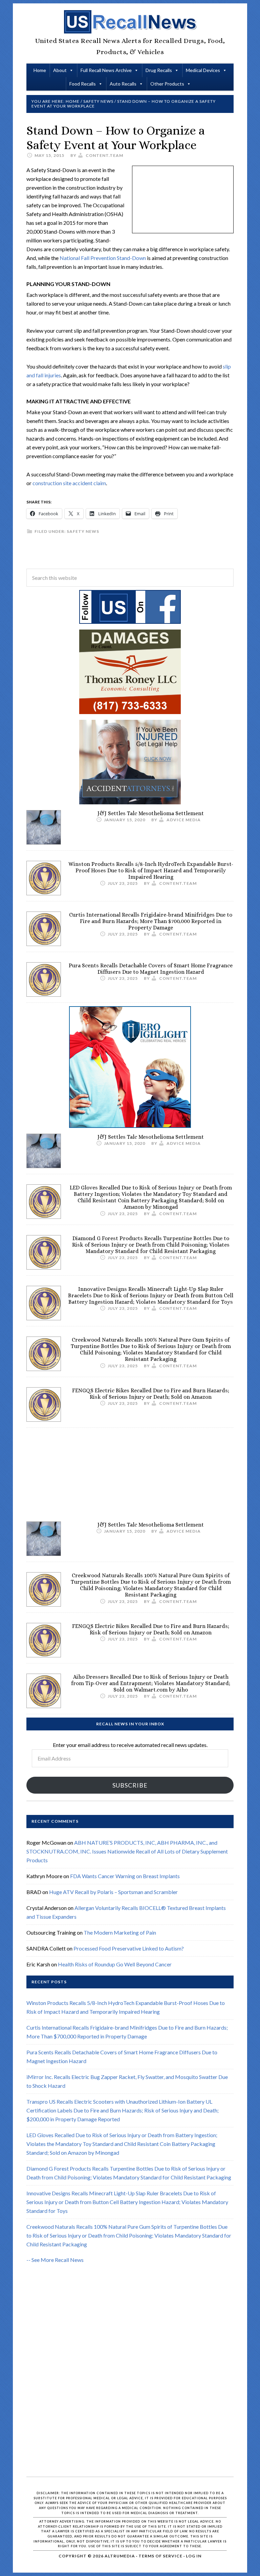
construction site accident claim (69, 483)
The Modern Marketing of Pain (120, 1932)
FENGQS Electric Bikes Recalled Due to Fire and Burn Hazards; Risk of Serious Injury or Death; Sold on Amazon (151, 1394)
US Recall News (130, 22)
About (60, 70)
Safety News (83, 531)
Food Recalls (83, 84)
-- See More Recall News (55, 2260)
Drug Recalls (159, 70)
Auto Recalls (123, 84)
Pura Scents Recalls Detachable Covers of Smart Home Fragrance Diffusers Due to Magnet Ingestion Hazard (151, 969)
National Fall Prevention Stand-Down (103, 258)
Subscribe (130, 1785)
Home (40, 70)
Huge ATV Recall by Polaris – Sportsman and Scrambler (113, 1892)
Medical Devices (203, 70)
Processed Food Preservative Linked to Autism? (129, 1948)
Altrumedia (120, 2556)
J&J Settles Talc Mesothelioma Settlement (151, 813)
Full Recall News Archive (106, 70)
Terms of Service (160, 2556)
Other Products (167, 84)
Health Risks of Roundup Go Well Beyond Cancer (115, 1964)
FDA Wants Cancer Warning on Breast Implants (125, 1876)
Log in (194, 2556)
